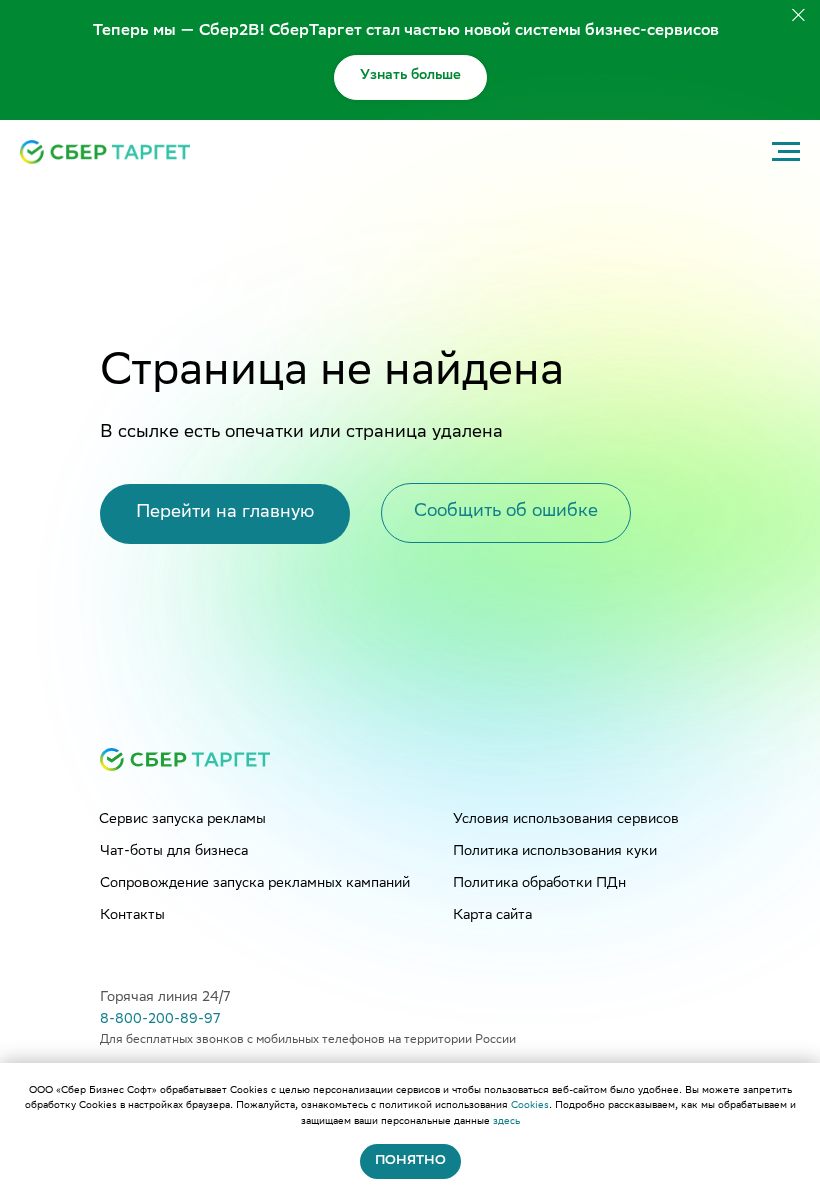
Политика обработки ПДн (539, 884)
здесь (506, 1121)
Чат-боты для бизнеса (174, 852)
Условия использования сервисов (566, 820)
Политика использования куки (555, 852)
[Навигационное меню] (786, 152)
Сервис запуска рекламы (182, 820)
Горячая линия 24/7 (165, 998)
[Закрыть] (798, 15)
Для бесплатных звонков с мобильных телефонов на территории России (308, 1040)
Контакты (132, 916)
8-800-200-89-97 (160, 1020)
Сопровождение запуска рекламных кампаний (255, 884)
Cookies (530, 1105)
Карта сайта (492, 916)
